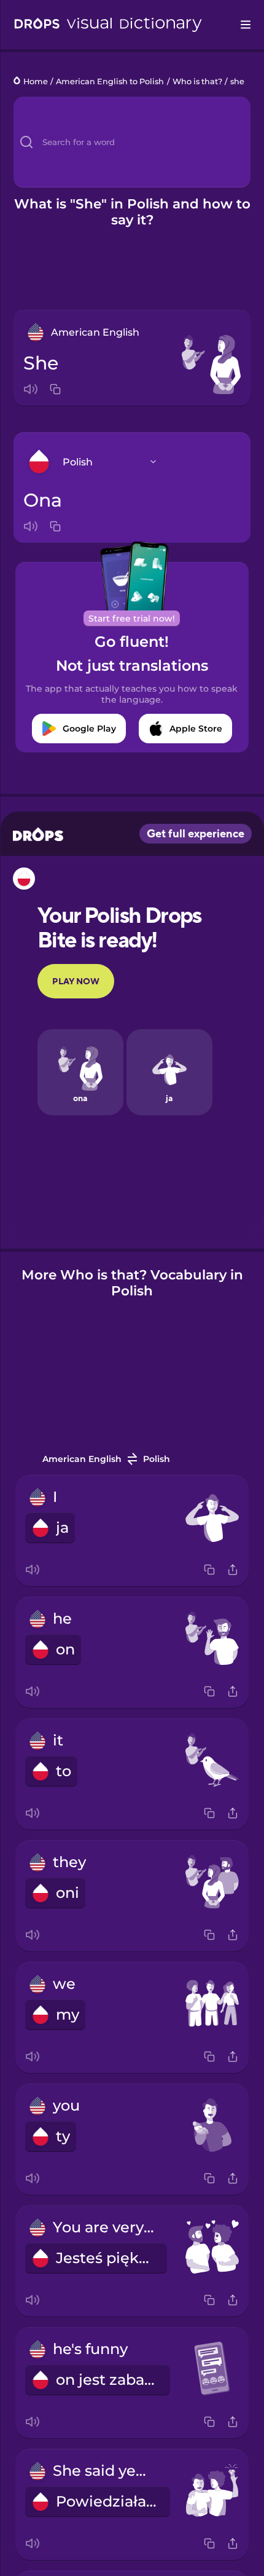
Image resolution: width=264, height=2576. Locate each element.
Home (36, 81)
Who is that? (197, 81)
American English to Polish (110, 81)
